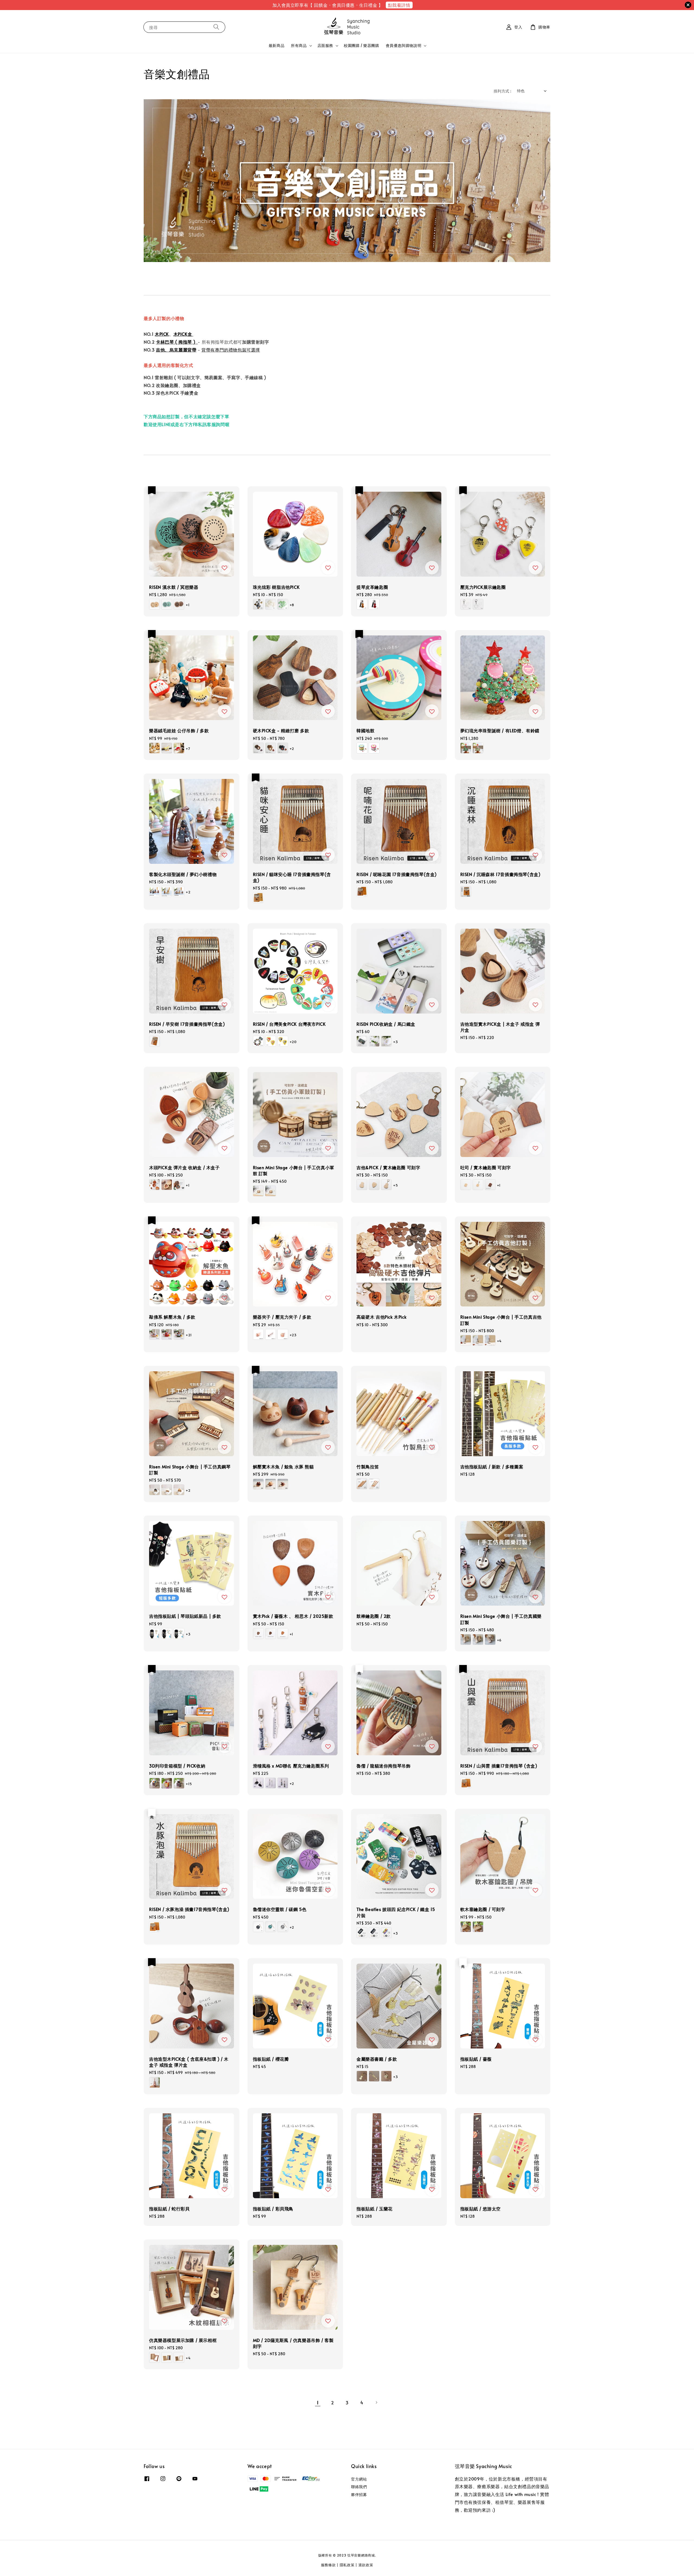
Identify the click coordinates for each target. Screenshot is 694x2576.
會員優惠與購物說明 (404, 46)
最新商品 (277, 45)
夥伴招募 (359, 2494)
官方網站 (359, 2479)
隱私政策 (347, 2565)
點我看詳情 (399, 5)
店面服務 (325, 46)
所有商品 (299, 46)
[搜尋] (216, 27)
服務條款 (328, 2565)
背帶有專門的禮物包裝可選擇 (231, 350)
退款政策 (366, 2565)
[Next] (376, 2402)
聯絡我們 (359, 2487)
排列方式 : (502, 91)
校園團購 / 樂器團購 (362, 45)
